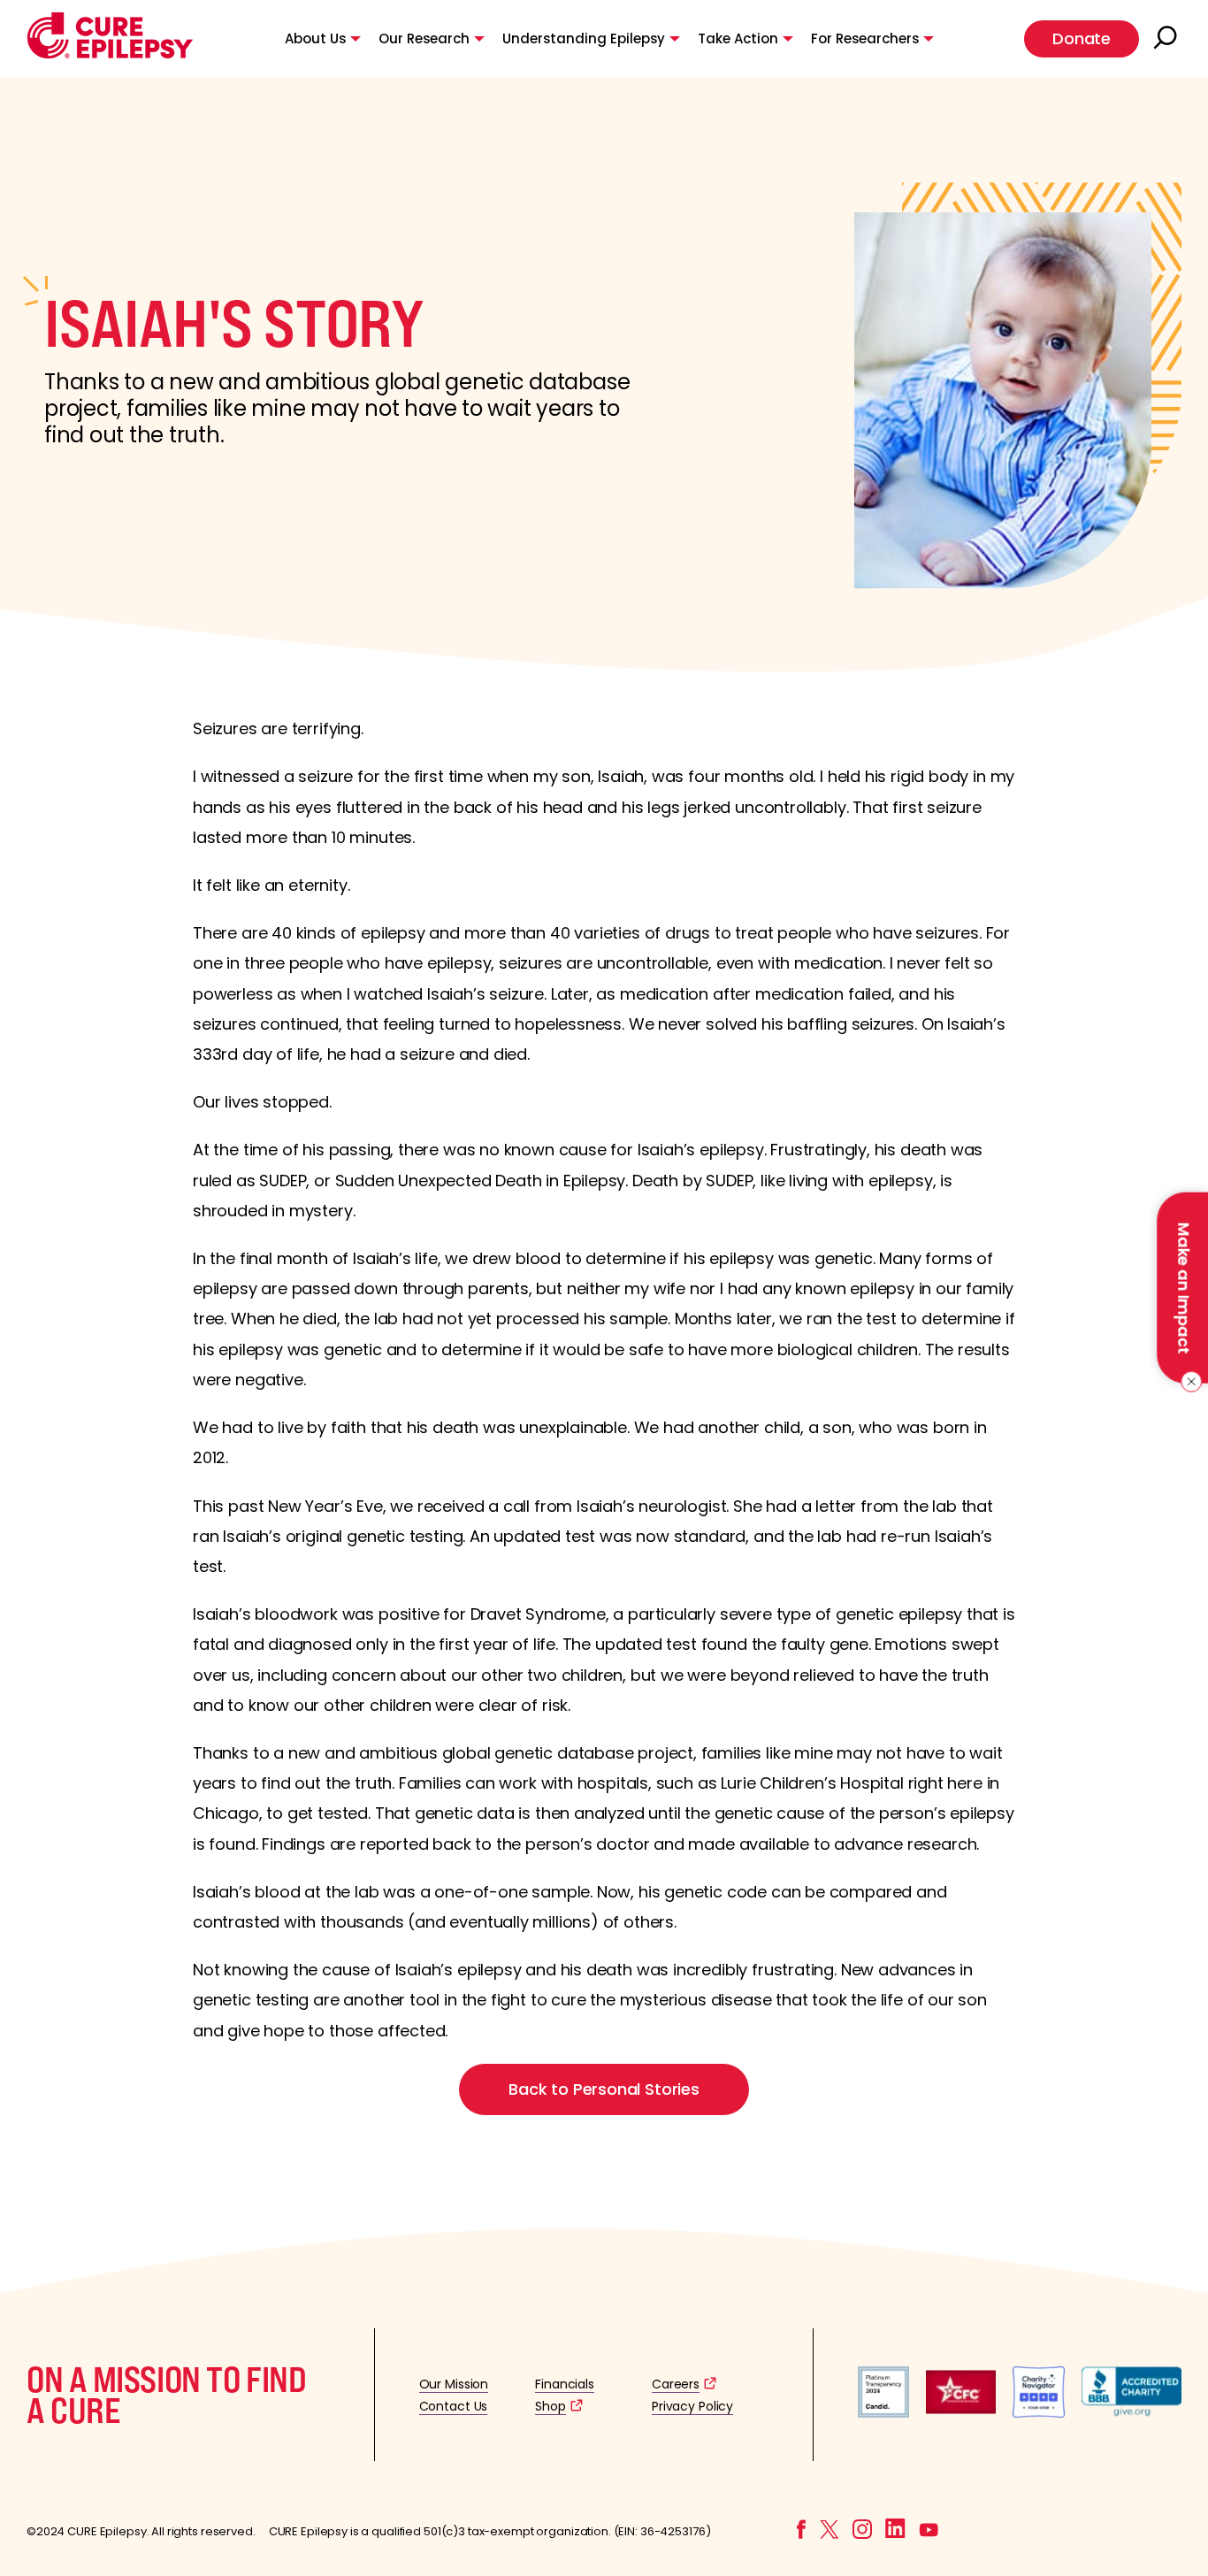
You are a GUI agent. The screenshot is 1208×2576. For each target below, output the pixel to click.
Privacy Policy (692, 2406)
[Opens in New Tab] (883, 2413)
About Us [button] (315, 38)
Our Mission (454, 2384)
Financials (565, 2384)
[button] (110, 54)
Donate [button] (1082, 38)
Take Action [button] (738, 38)
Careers (676, 2384)
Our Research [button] (424, 38)
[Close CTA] (1188, 1382)
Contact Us (454, 2406)
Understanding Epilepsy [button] (584, 38)
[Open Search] (1167, 39)
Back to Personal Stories (604, 2089)
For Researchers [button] (865, 38)
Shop (550, 2406)
